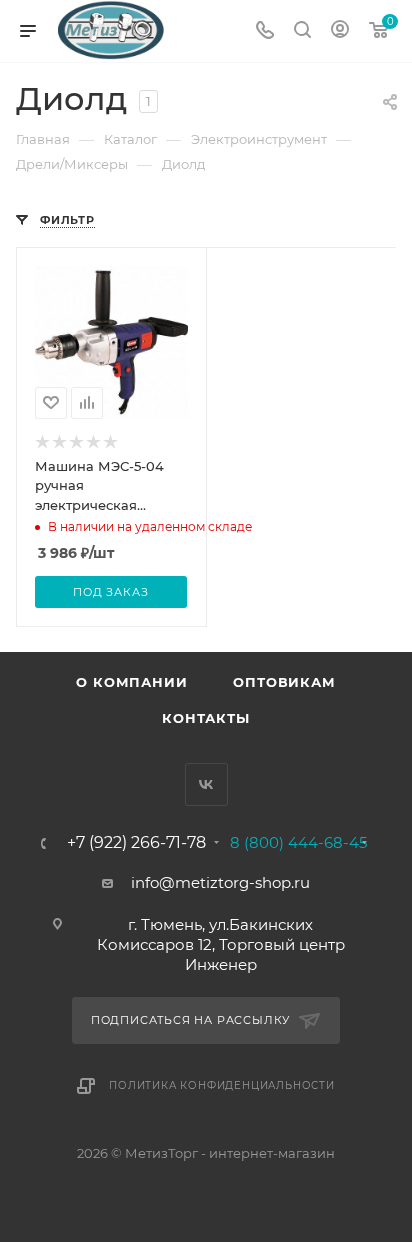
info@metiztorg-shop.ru (220, 882)
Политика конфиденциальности (222, 1085)
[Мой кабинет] (340, 31)
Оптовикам (284, 682)
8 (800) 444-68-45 (298, 842)
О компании (131, 682)
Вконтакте (206, 784)
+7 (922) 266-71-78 (136, 843)
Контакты (205, 718)
